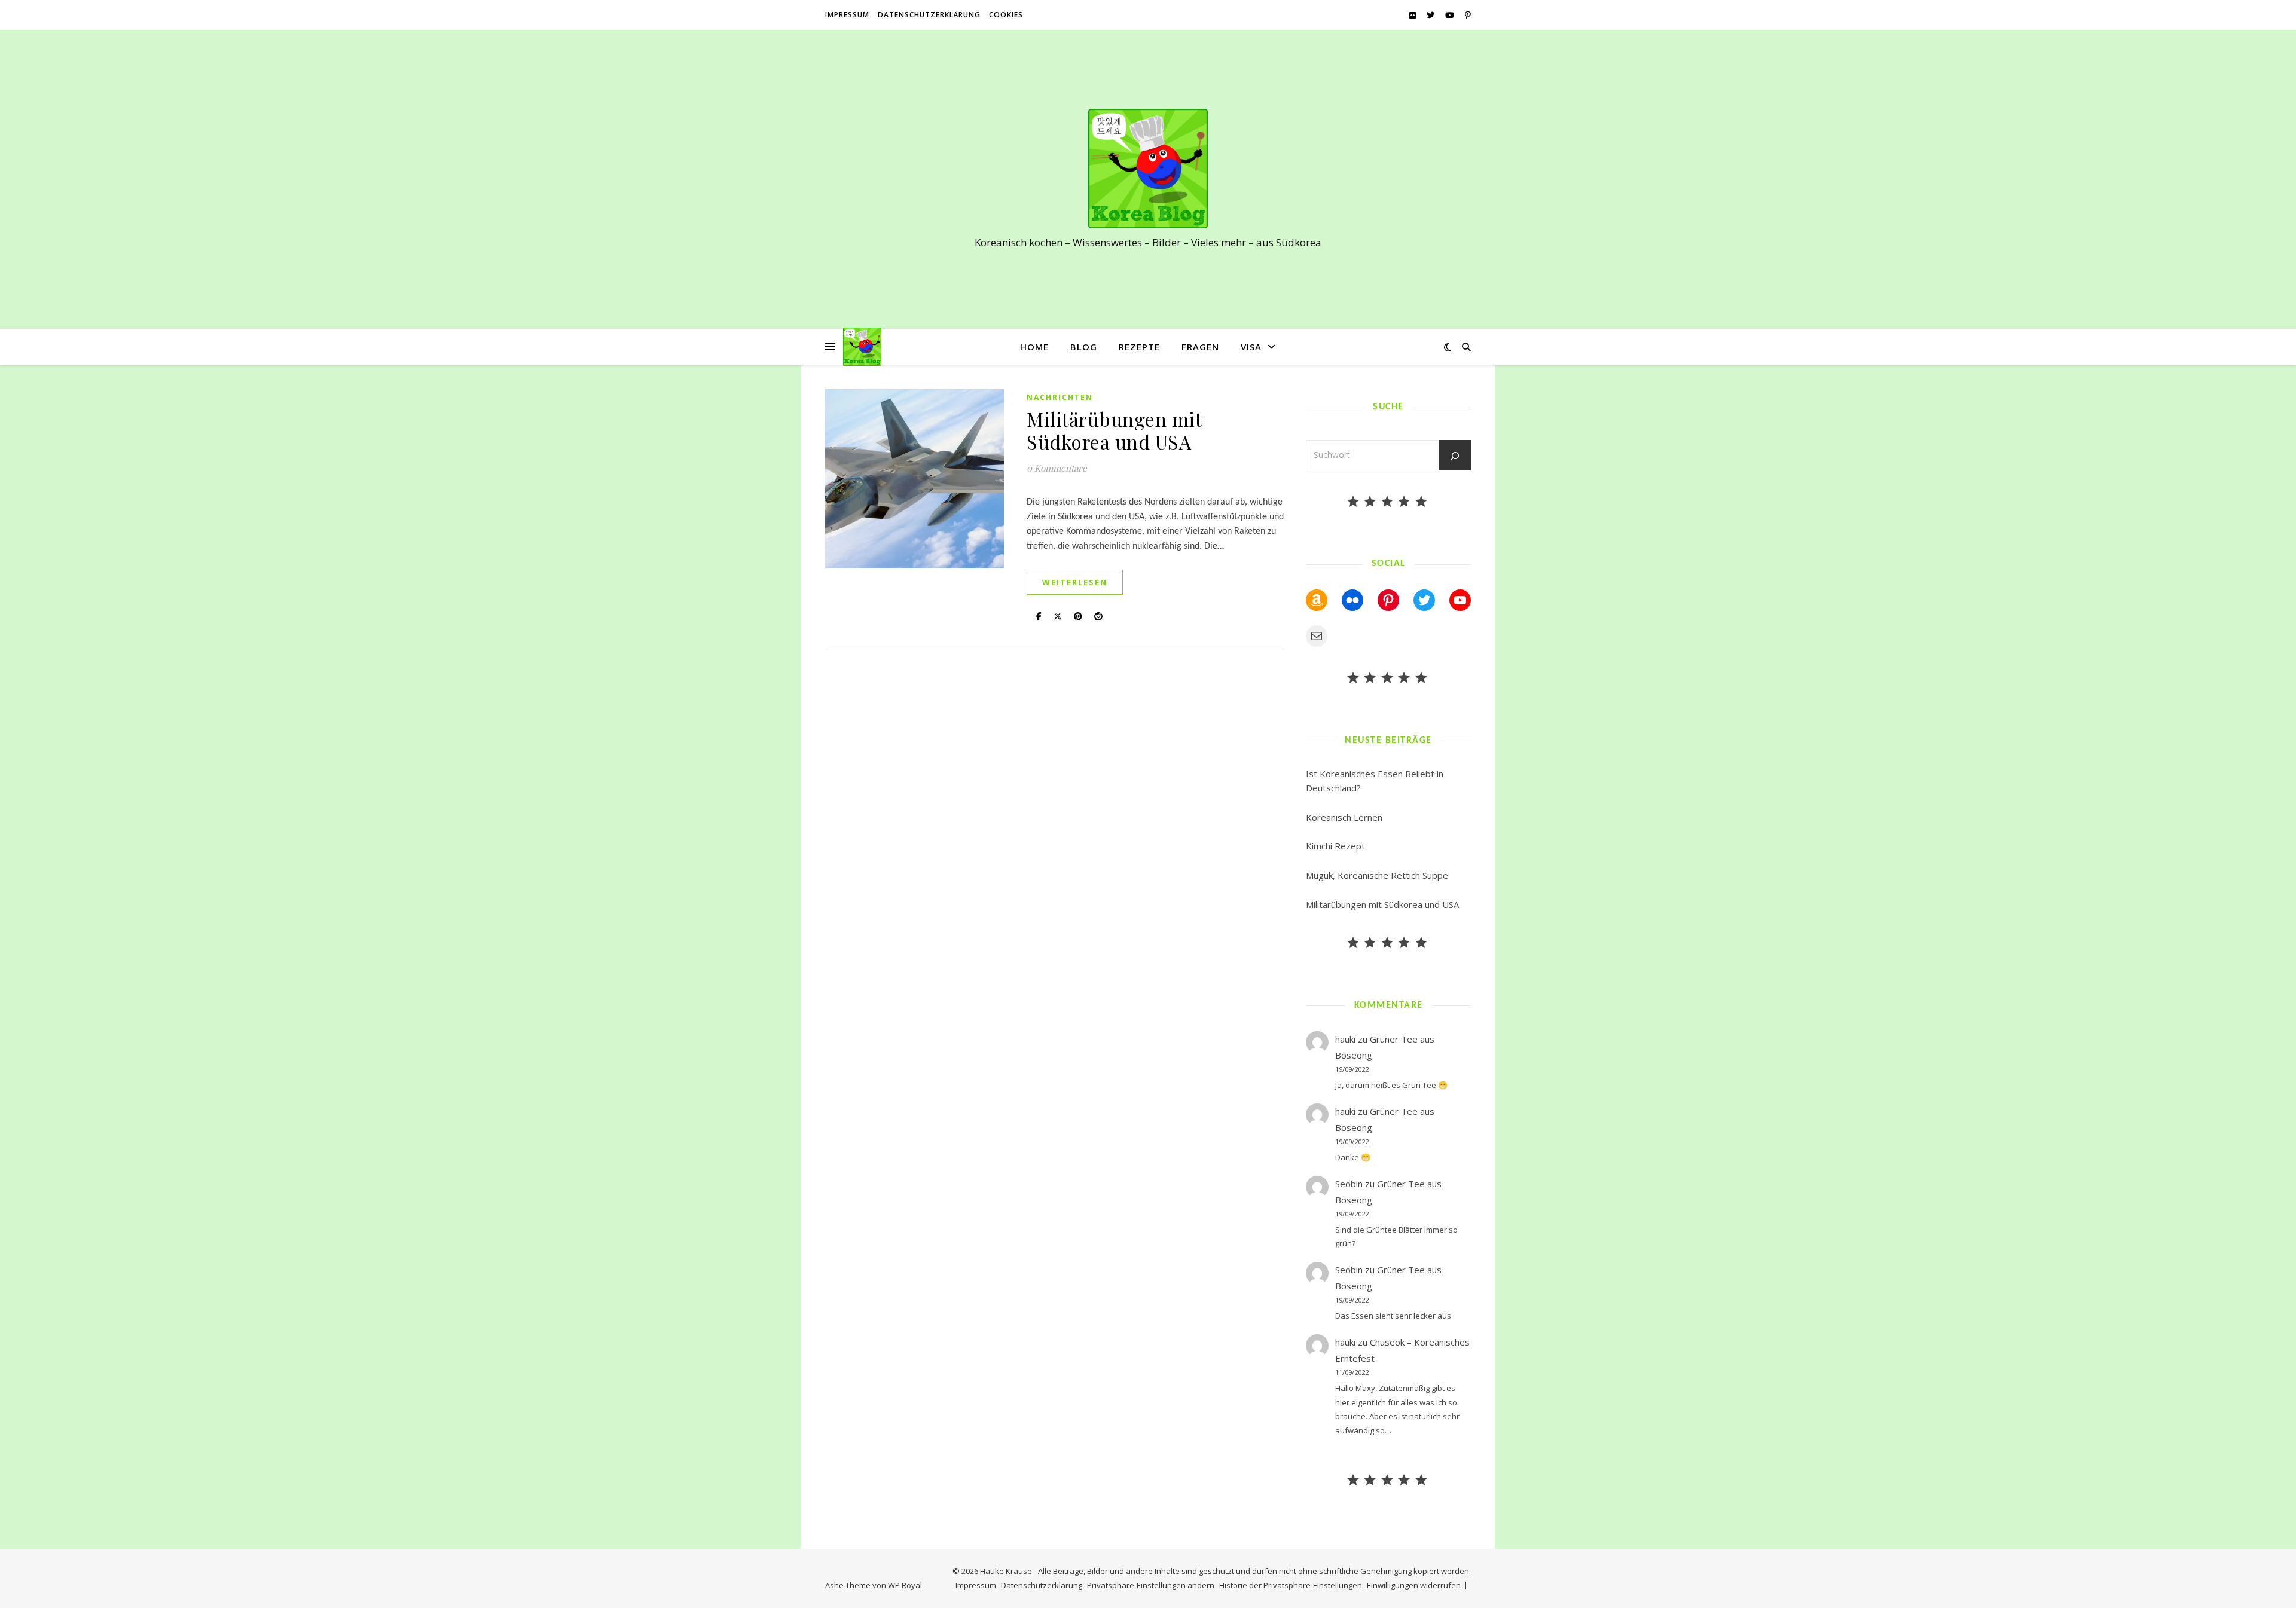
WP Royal (905, 1585)
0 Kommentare (1057, 468)
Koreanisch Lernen (1344, 817)
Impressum (847, 15)
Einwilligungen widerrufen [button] (1414, 1585)
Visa (1251, 347)
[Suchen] (1455, 456)
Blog (1084, 347)
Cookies (1006, 15)
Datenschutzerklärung (929, 15)
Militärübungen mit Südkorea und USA (1114, 430)
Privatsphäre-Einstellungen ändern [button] (1151, 1585)
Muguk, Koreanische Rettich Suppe (1377, 875)
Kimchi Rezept (1335, 846)
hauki (1345, 1039)
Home (1034, 347)
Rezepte (1139, 347)
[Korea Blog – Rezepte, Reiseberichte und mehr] (1148, 169)
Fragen (1200, 347)
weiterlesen (1075, 582)
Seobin (1349, 1184)
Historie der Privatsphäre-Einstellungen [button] (1291, 1585)
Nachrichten (1060, 397)
